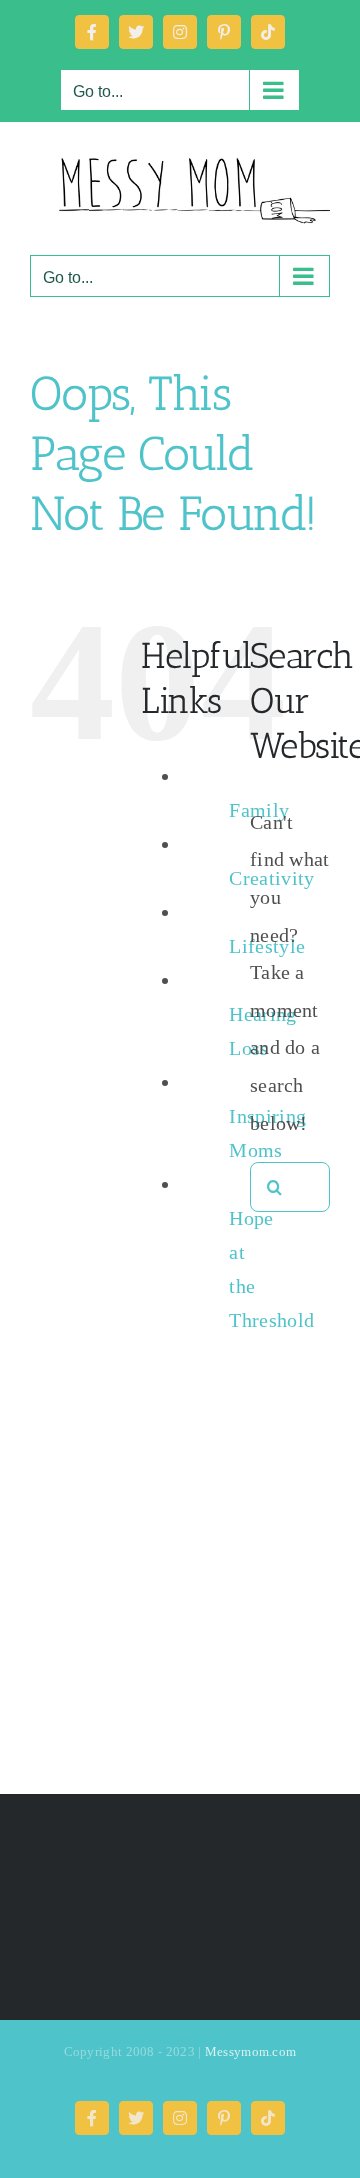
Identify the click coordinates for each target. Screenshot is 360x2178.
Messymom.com (251, 2051)
